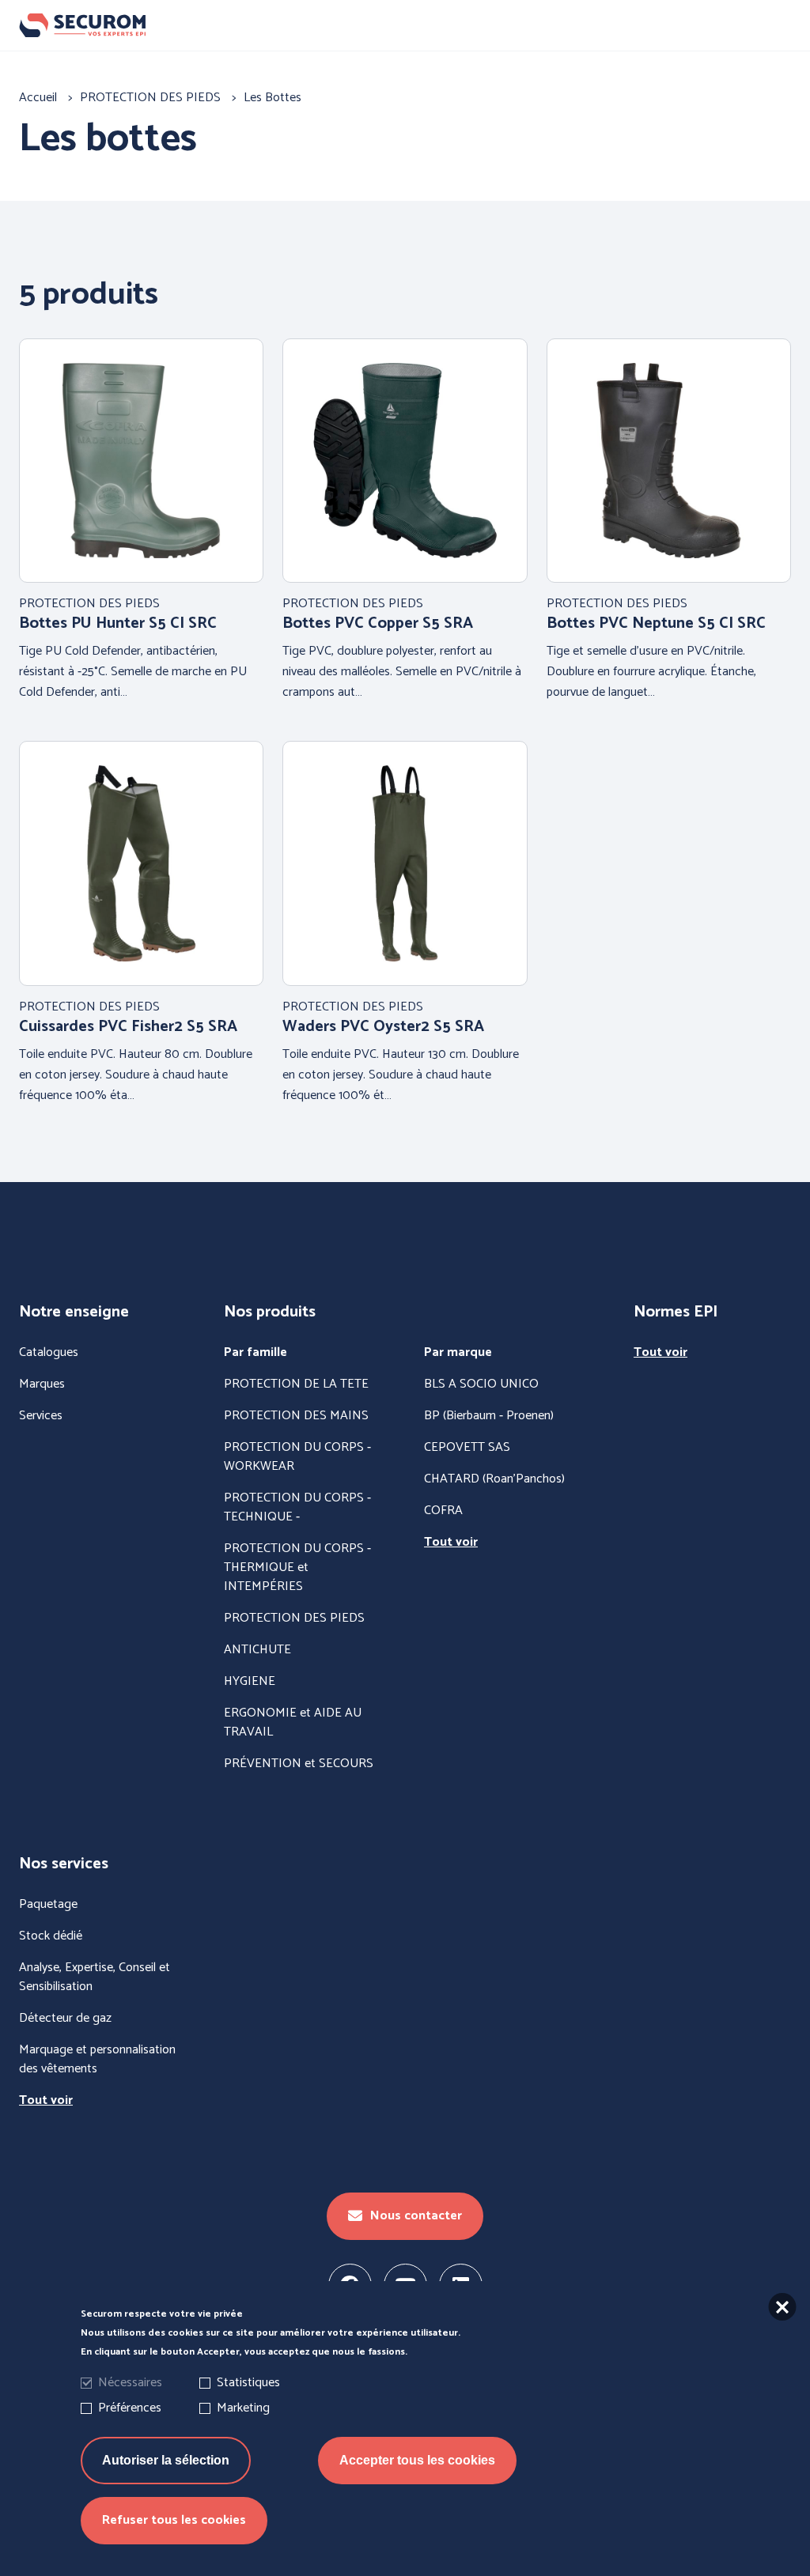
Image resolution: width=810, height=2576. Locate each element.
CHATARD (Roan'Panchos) (494, 1479)
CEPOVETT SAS (467, 1448)
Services (41, 1416)
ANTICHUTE (257, 1650)
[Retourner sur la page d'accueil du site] (405, 26)
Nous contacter (416, 2216)
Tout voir (451, 1543)
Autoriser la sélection (166, 2460)
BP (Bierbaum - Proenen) (489, 1416)
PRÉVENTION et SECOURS (299, 1764)
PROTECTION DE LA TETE (296, 1384)
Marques (42, 1384)
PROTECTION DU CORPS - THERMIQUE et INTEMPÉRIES (297, 1568)
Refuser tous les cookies (174, 2520)
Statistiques (248, 2383)
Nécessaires (130, 2383)
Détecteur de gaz (65, 2019)
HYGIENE (250, 1682)
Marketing (243, 2408)
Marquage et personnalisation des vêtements (97, 2060)
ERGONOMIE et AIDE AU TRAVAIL (293, 1723)
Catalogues (49, 1353)
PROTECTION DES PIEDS (294, 1618)
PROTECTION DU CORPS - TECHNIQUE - (297, 1508)
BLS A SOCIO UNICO (481, 1384)
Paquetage (48, 1905)
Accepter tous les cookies (417, 2460)
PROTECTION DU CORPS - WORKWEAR (297, 1457)
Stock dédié (51, 1936)
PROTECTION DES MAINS (296, 1416)
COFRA (443, 1511)
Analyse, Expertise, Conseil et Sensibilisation (95, 1977)
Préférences (130, 2408)
